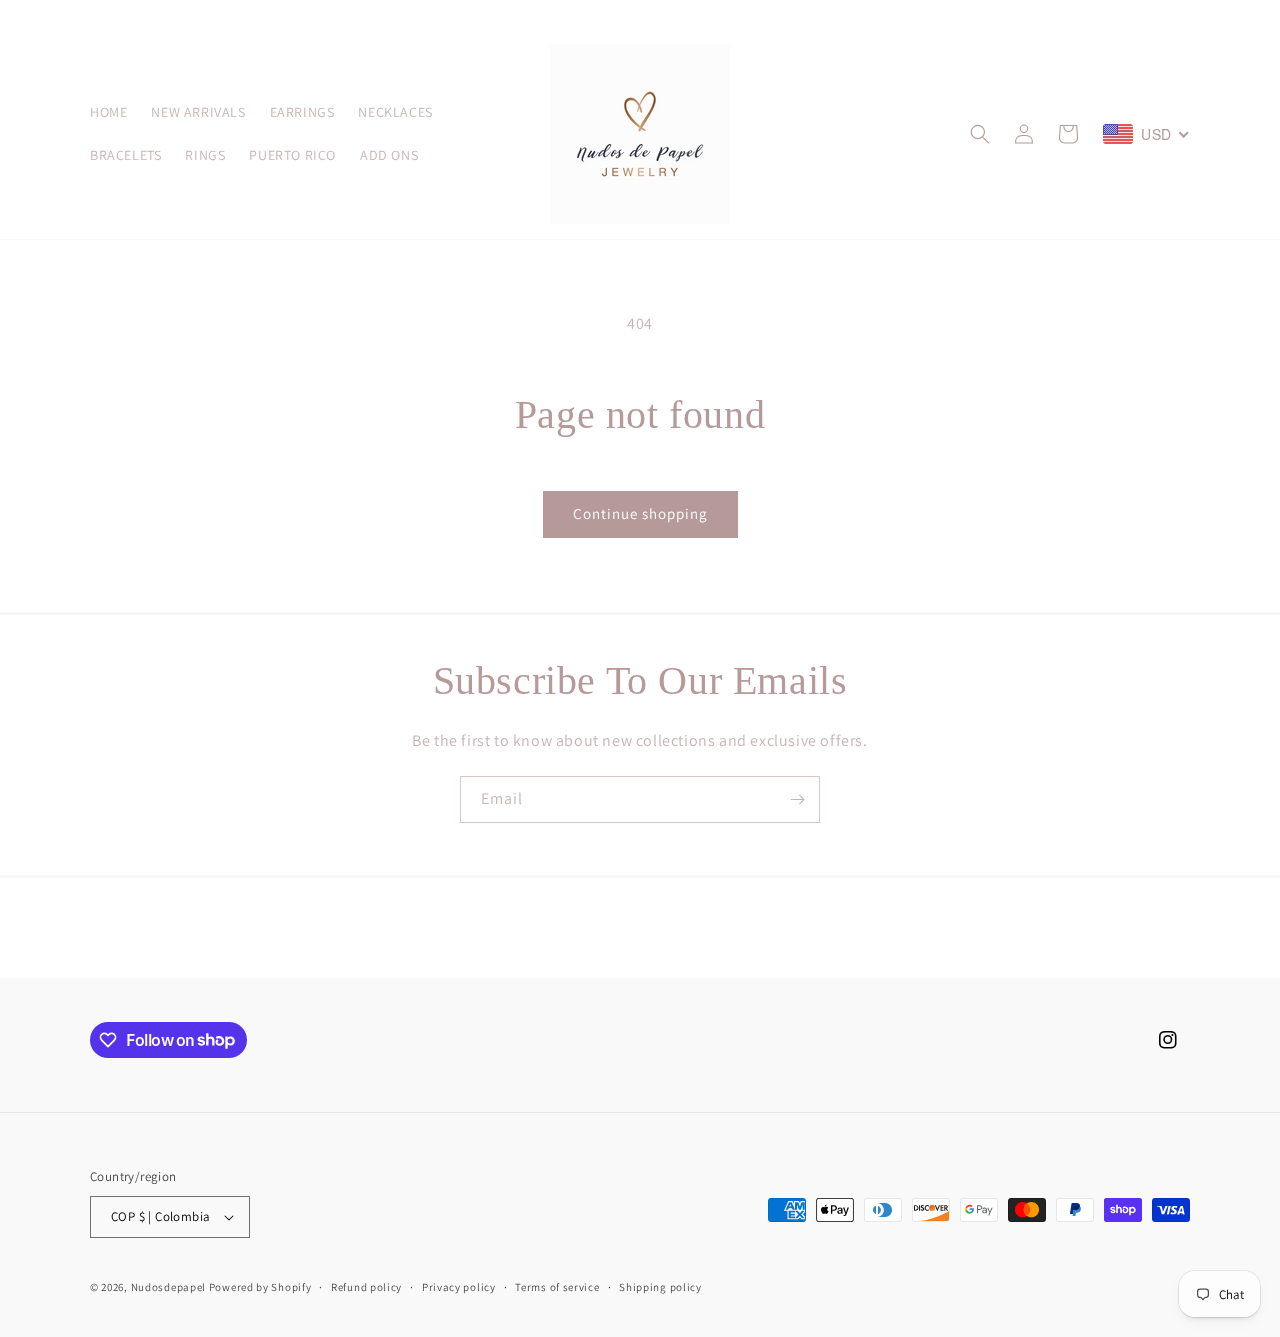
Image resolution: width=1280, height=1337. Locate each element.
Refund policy (366, 1287)
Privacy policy (459, 1287)
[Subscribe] (797, 799)
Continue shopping (640, 513)
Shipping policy (660, 1287)
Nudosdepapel (168, 1287)
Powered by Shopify (260, 1287)
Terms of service (557, 1287)
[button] (980, 134)
